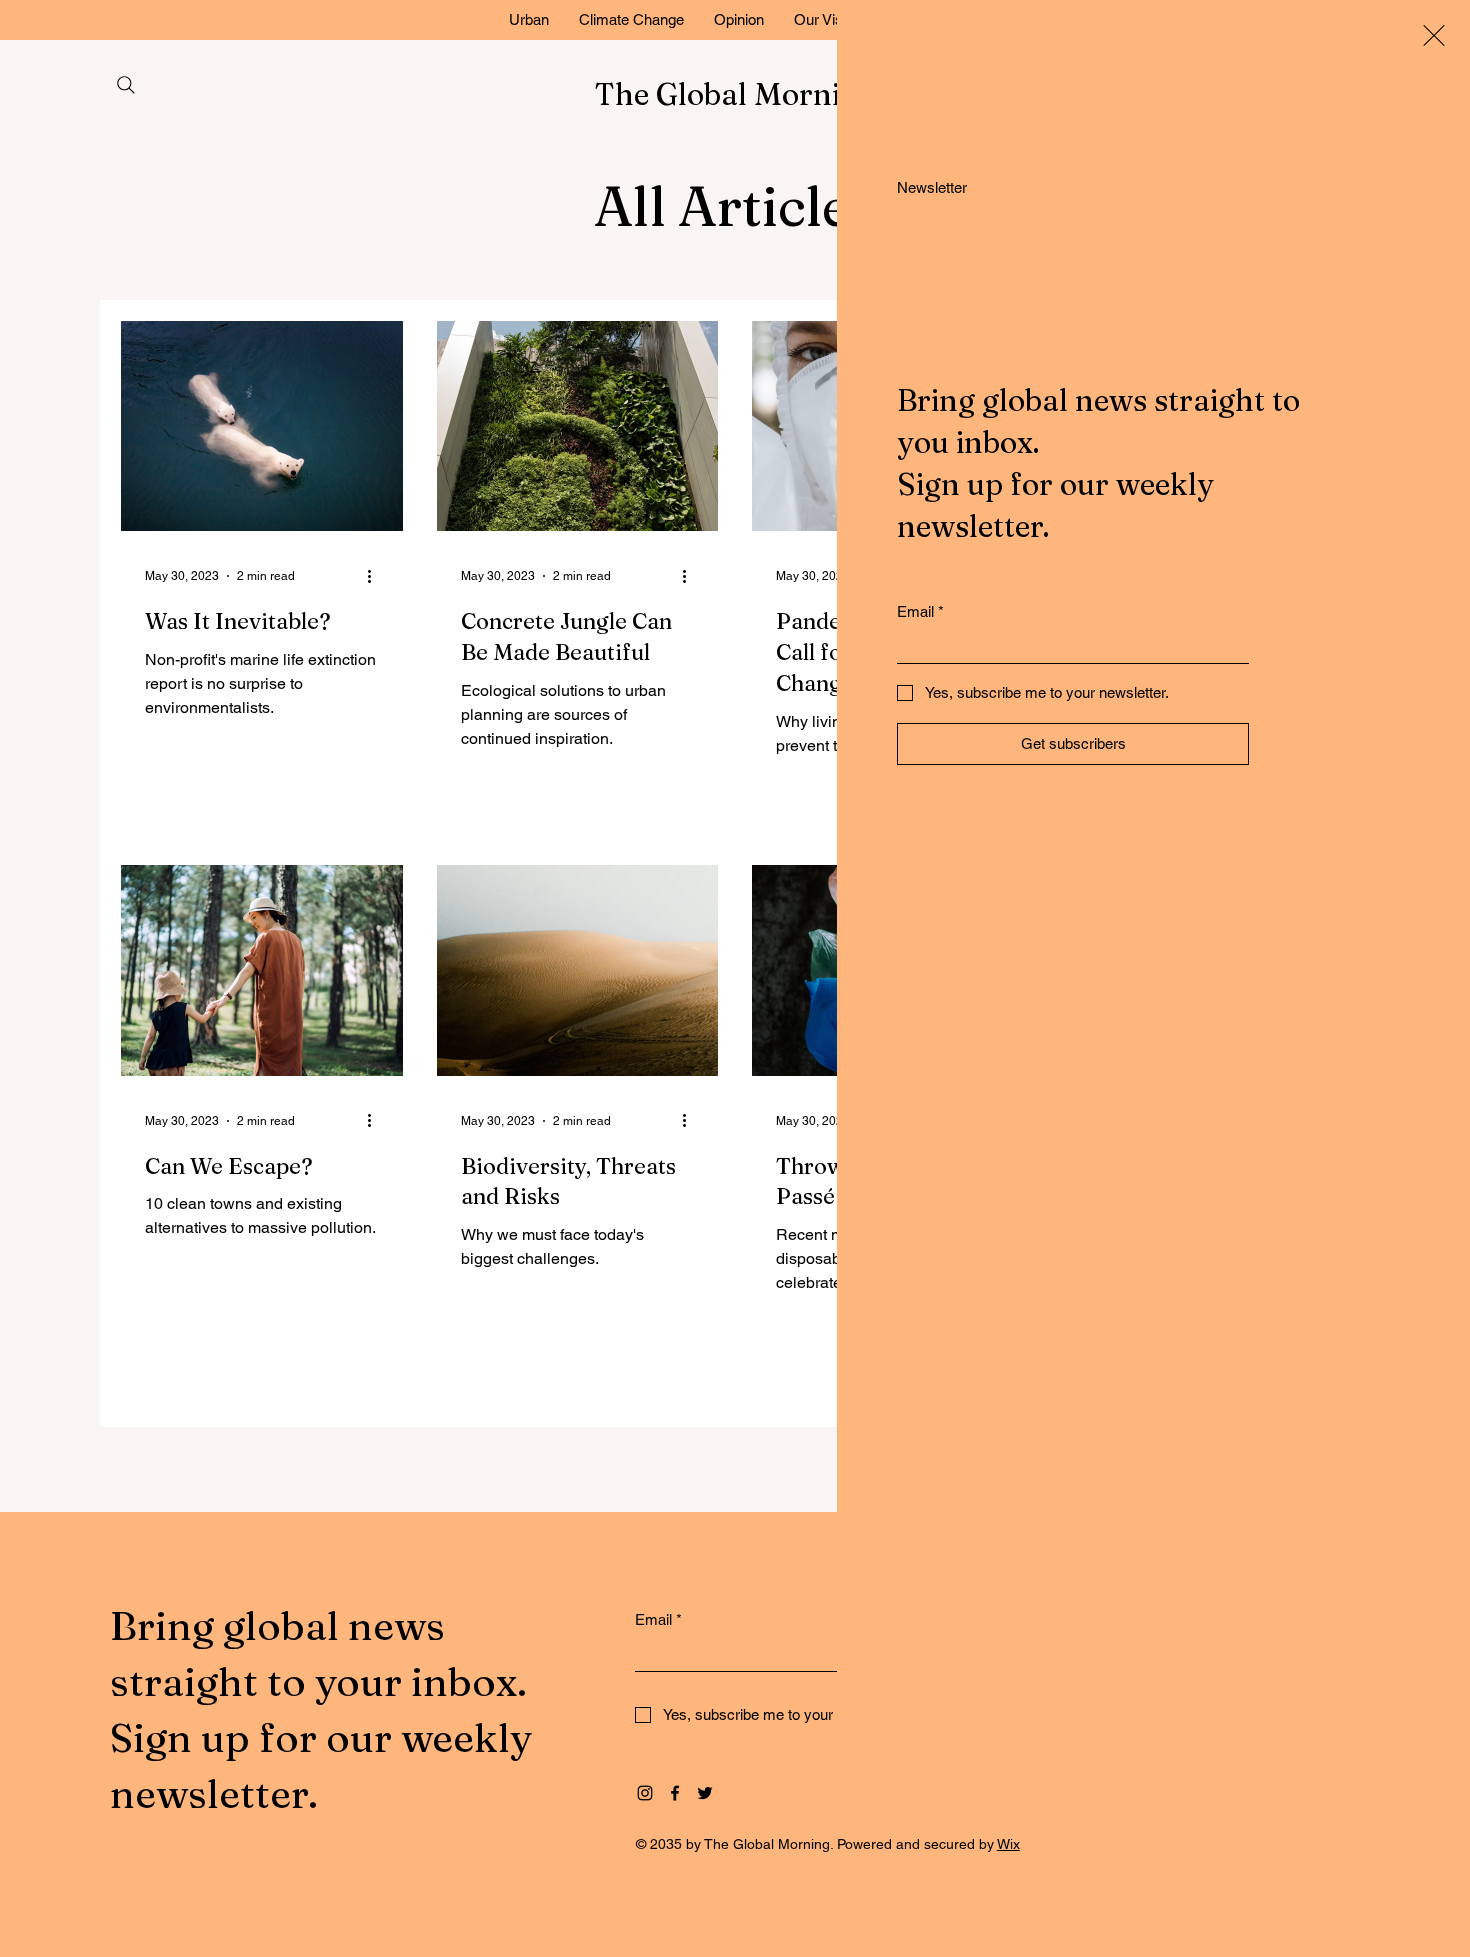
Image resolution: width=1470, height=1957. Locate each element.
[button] (1434, 35)
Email (920, 611)
